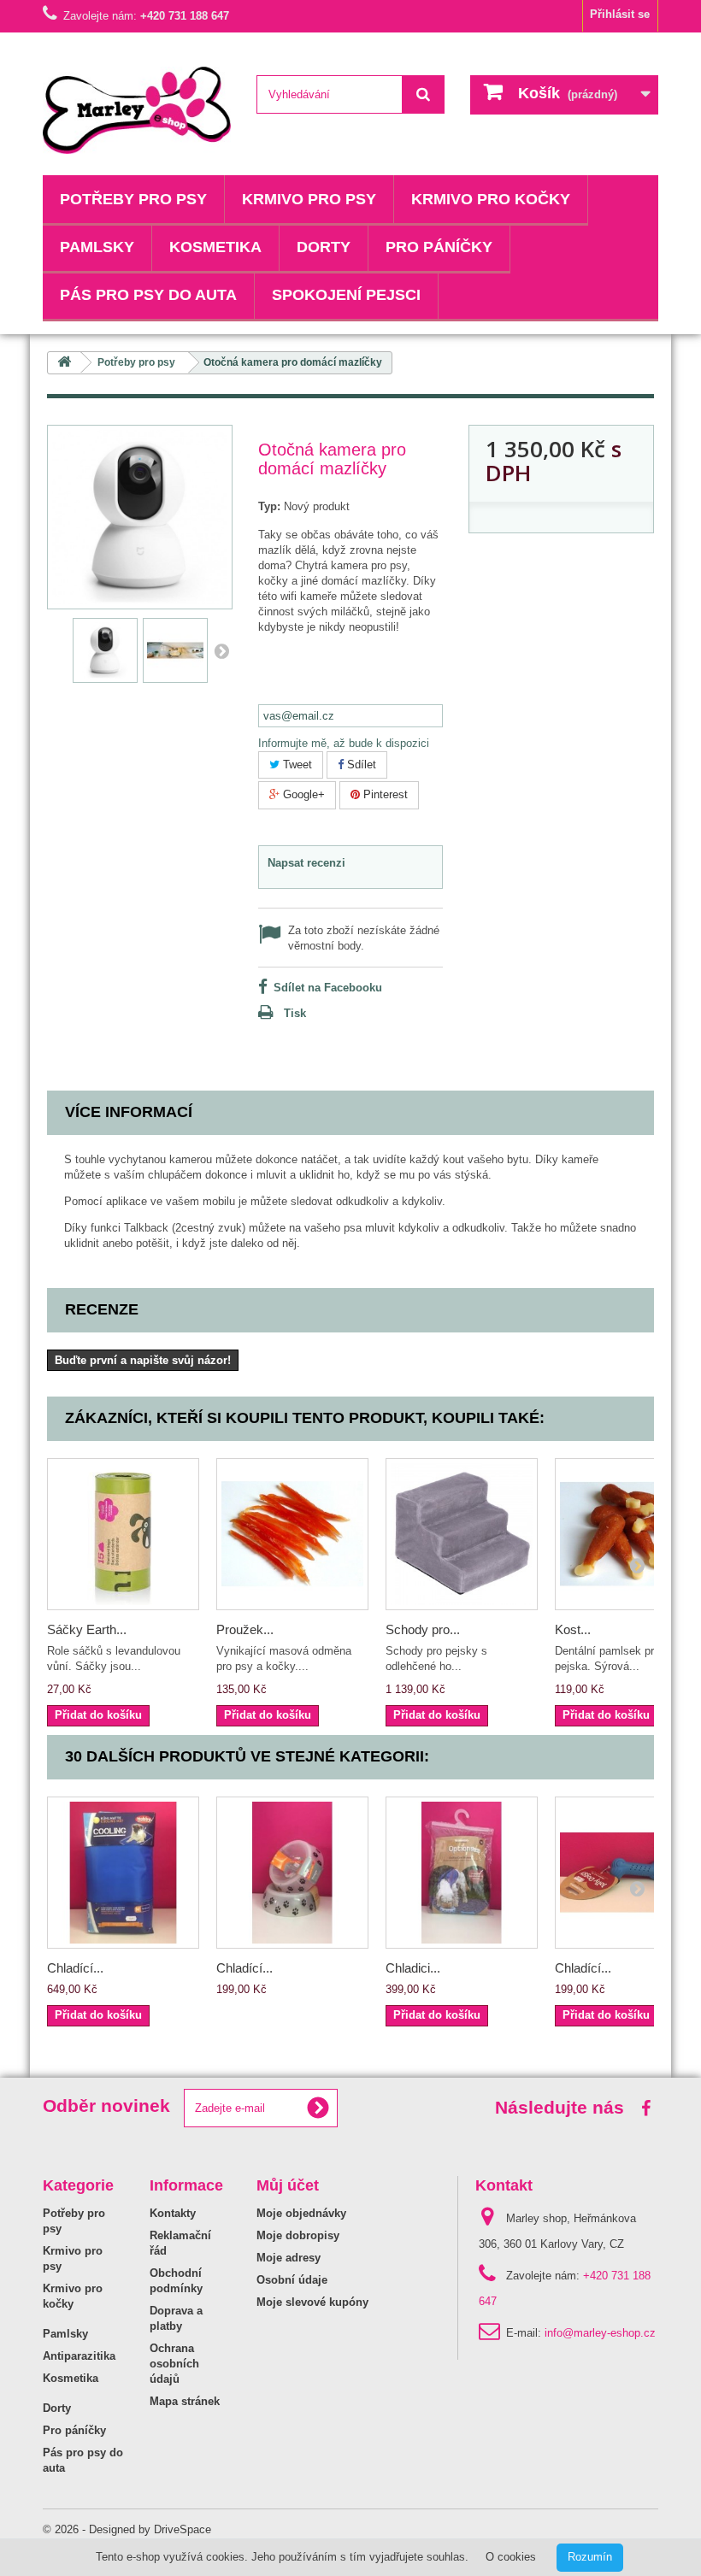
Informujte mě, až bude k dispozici (344, 743)
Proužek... (245, 1629)
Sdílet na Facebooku (328, 988)
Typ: (269, 506)
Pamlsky (97, 247)
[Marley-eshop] (137, 110)
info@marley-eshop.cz (600, 2333)
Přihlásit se (620, 14)
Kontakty (173, 2213)
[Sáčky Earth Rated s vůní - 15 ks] (123, 1534)
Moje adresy (289, 2258)
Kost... (573, 1629)
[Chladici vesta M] (462, 1873)
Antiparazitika (79, 2356)
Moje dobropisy (298, 2235)
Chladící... (75, 1968)
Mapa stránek (185, 2401)
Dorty (324, 247)
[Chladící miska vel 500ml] (292, 1873)
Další (221, 650)
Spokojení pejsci (346, 295)
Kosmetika (215, 247)
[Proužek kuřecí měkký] (292, 1534)
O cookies (511, 2557)
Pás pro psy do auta (148, 295)
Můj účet (288, 2185)
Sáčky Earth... (87, 1629)
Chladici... (413, 1968)
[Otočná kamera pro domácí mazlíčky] (105, 650)
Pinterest (384, 794)
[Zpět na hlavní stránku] (64, 363)
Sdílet (360, 765)
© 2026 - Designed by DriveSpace (127, 2529)
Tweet (296, 765)
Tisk (295, 1013)
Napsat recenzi (306, 863)
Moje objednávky (301, 2213)
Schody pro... (423, 1629)
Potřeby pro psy (133, 199)
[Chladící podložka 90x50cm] (123, 1873)
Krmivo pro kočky (491, 199)
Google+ (302, 794)
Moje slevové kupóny (312, 2302)
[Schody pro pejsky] (462, 1534)
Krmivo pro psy (309, 199)
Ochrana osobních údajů (174, 2364)
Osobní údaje (292, 2280)
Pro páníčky (439, 247)
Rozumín (590, 2557)
